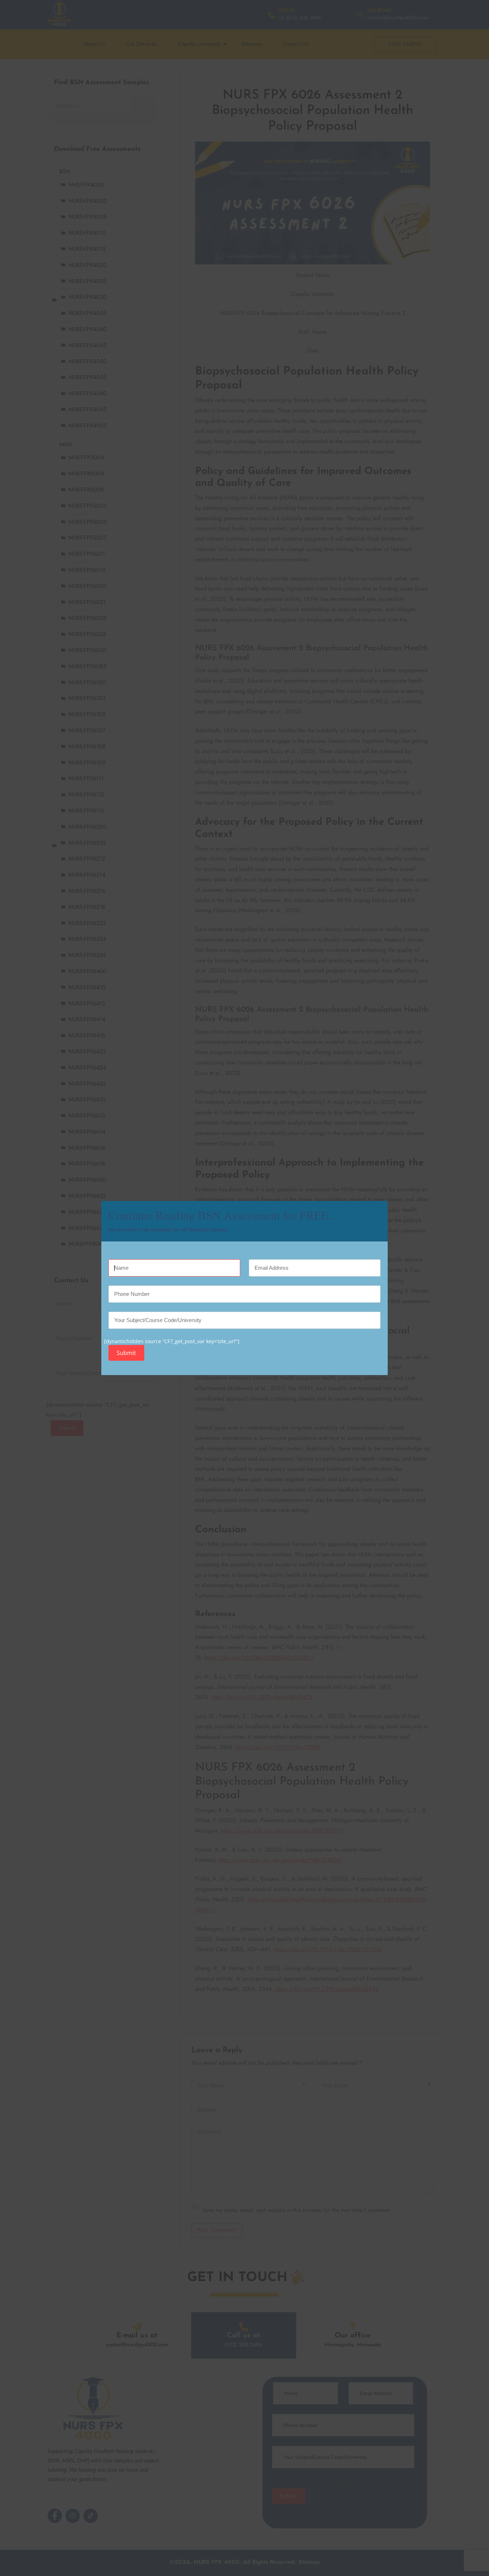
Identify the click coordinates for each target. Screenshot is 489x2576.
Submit (126, 1353)
